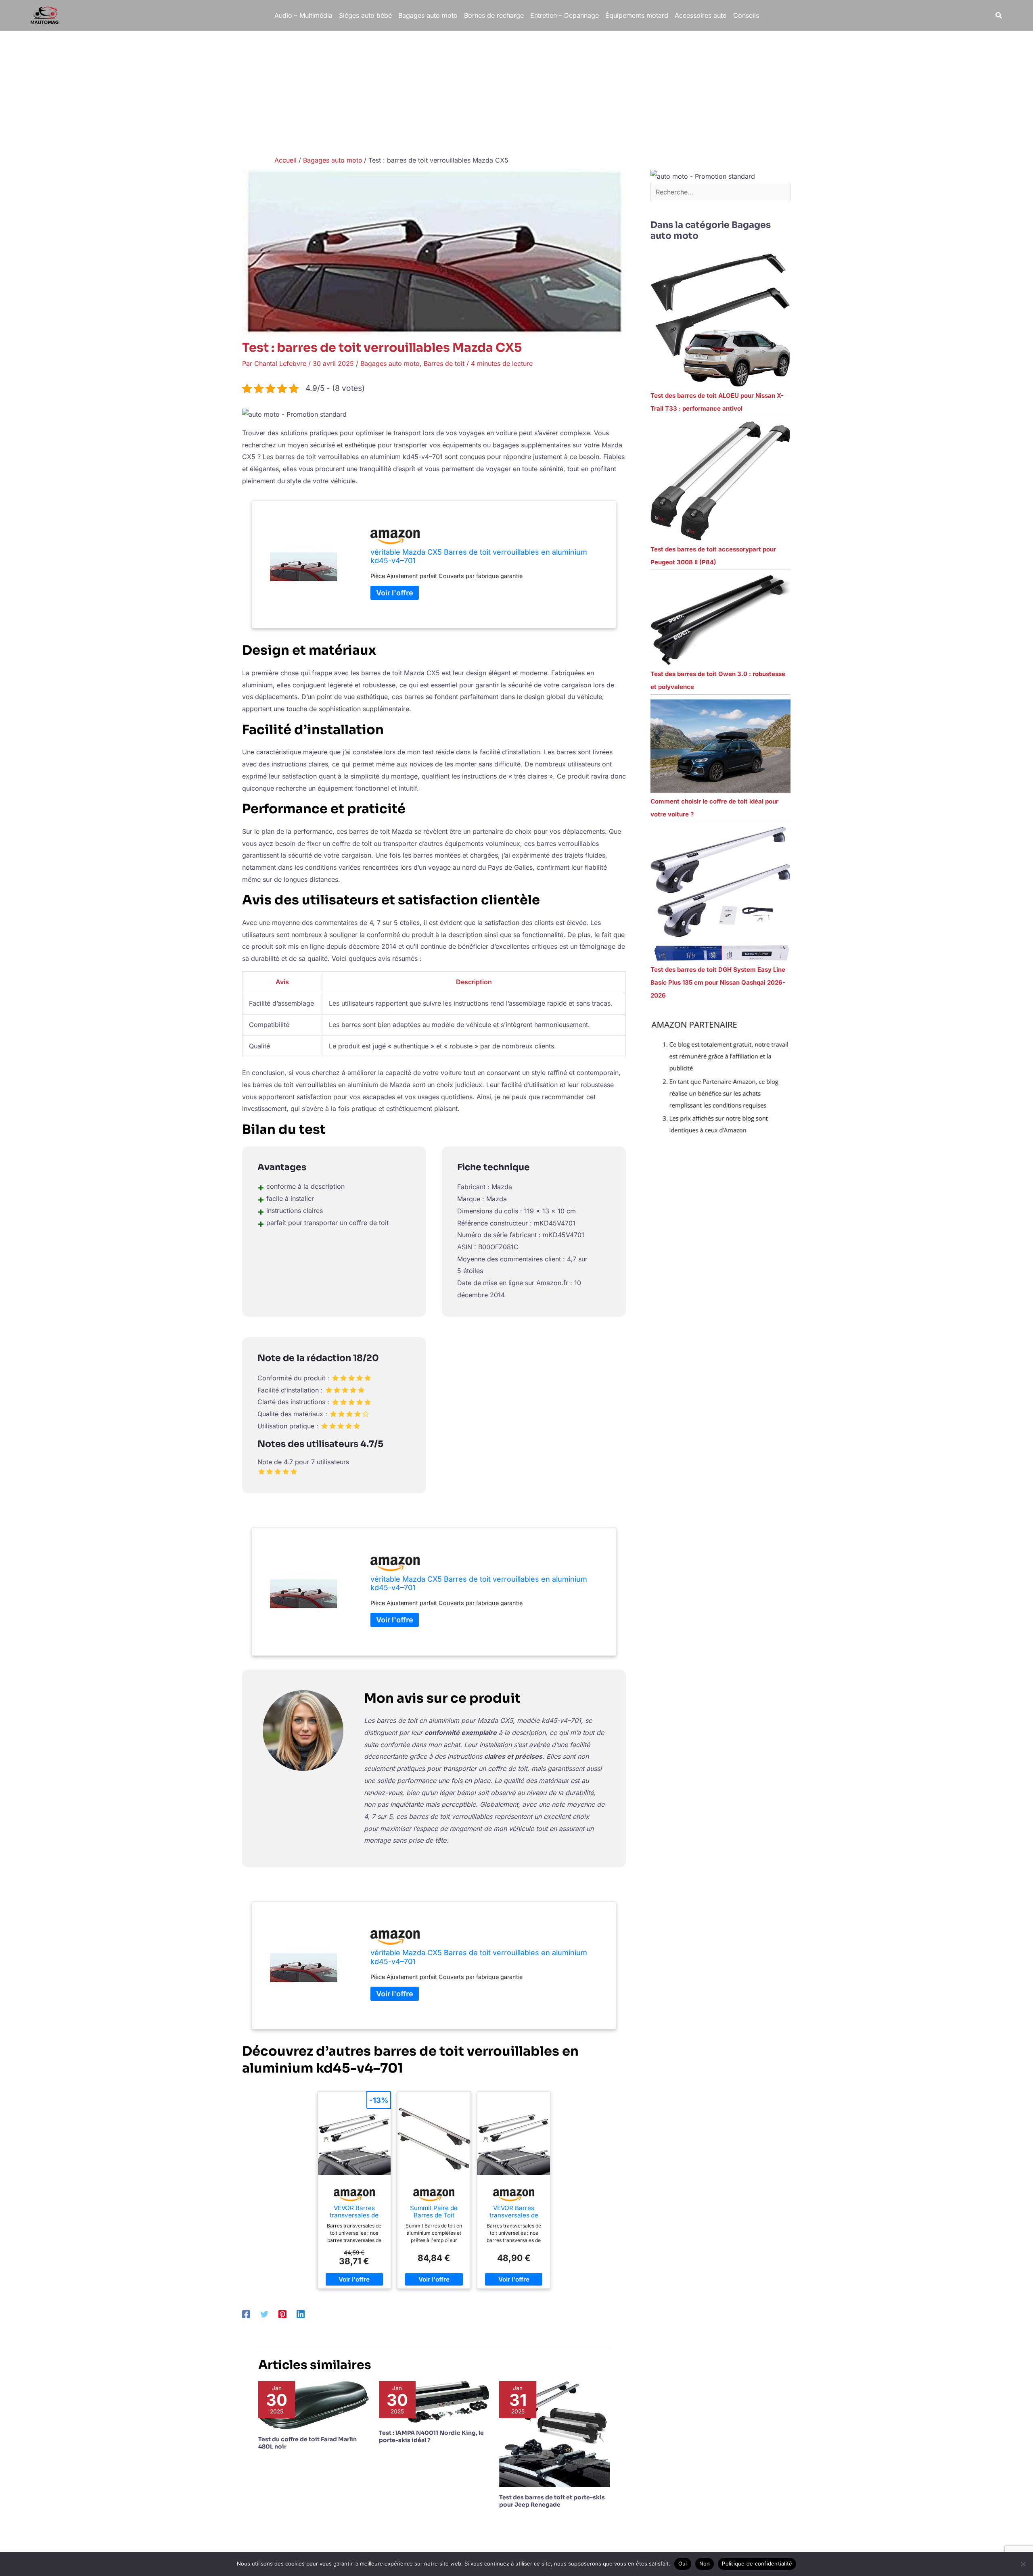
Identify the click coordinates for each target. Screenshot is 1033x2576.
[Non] (1023, 2564)
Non (705, 2563)
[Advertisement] (516, 91)
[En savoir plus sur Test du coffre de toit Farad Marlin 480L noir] (314, 2405)
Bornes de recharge (494, 15)
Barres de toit (444, 363)
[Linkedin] (301, 2314)
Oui (683, 2563)
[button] (999, 16)
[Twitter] (264, 2314)
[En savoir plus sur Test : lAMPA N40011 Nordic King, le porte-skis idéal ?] (434, 2401)
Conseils (746, 15)
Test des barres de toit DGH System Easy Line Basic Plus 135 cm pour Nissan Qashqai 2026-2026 (718, 982)
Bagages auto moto (428, 15)
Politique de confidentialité (757, 2563)
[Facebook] (246, 2314)
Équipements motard (637, 15)
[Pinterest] (282, 2314)
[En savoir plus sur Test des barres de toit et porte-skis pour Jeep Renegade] (554, 2434)
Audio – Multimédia (303, 15)
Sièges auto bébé (365, 15)
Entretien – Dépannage (565, 15)
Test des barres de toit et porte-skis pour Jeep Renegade (552, 2501)
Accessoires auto (701, 15)
